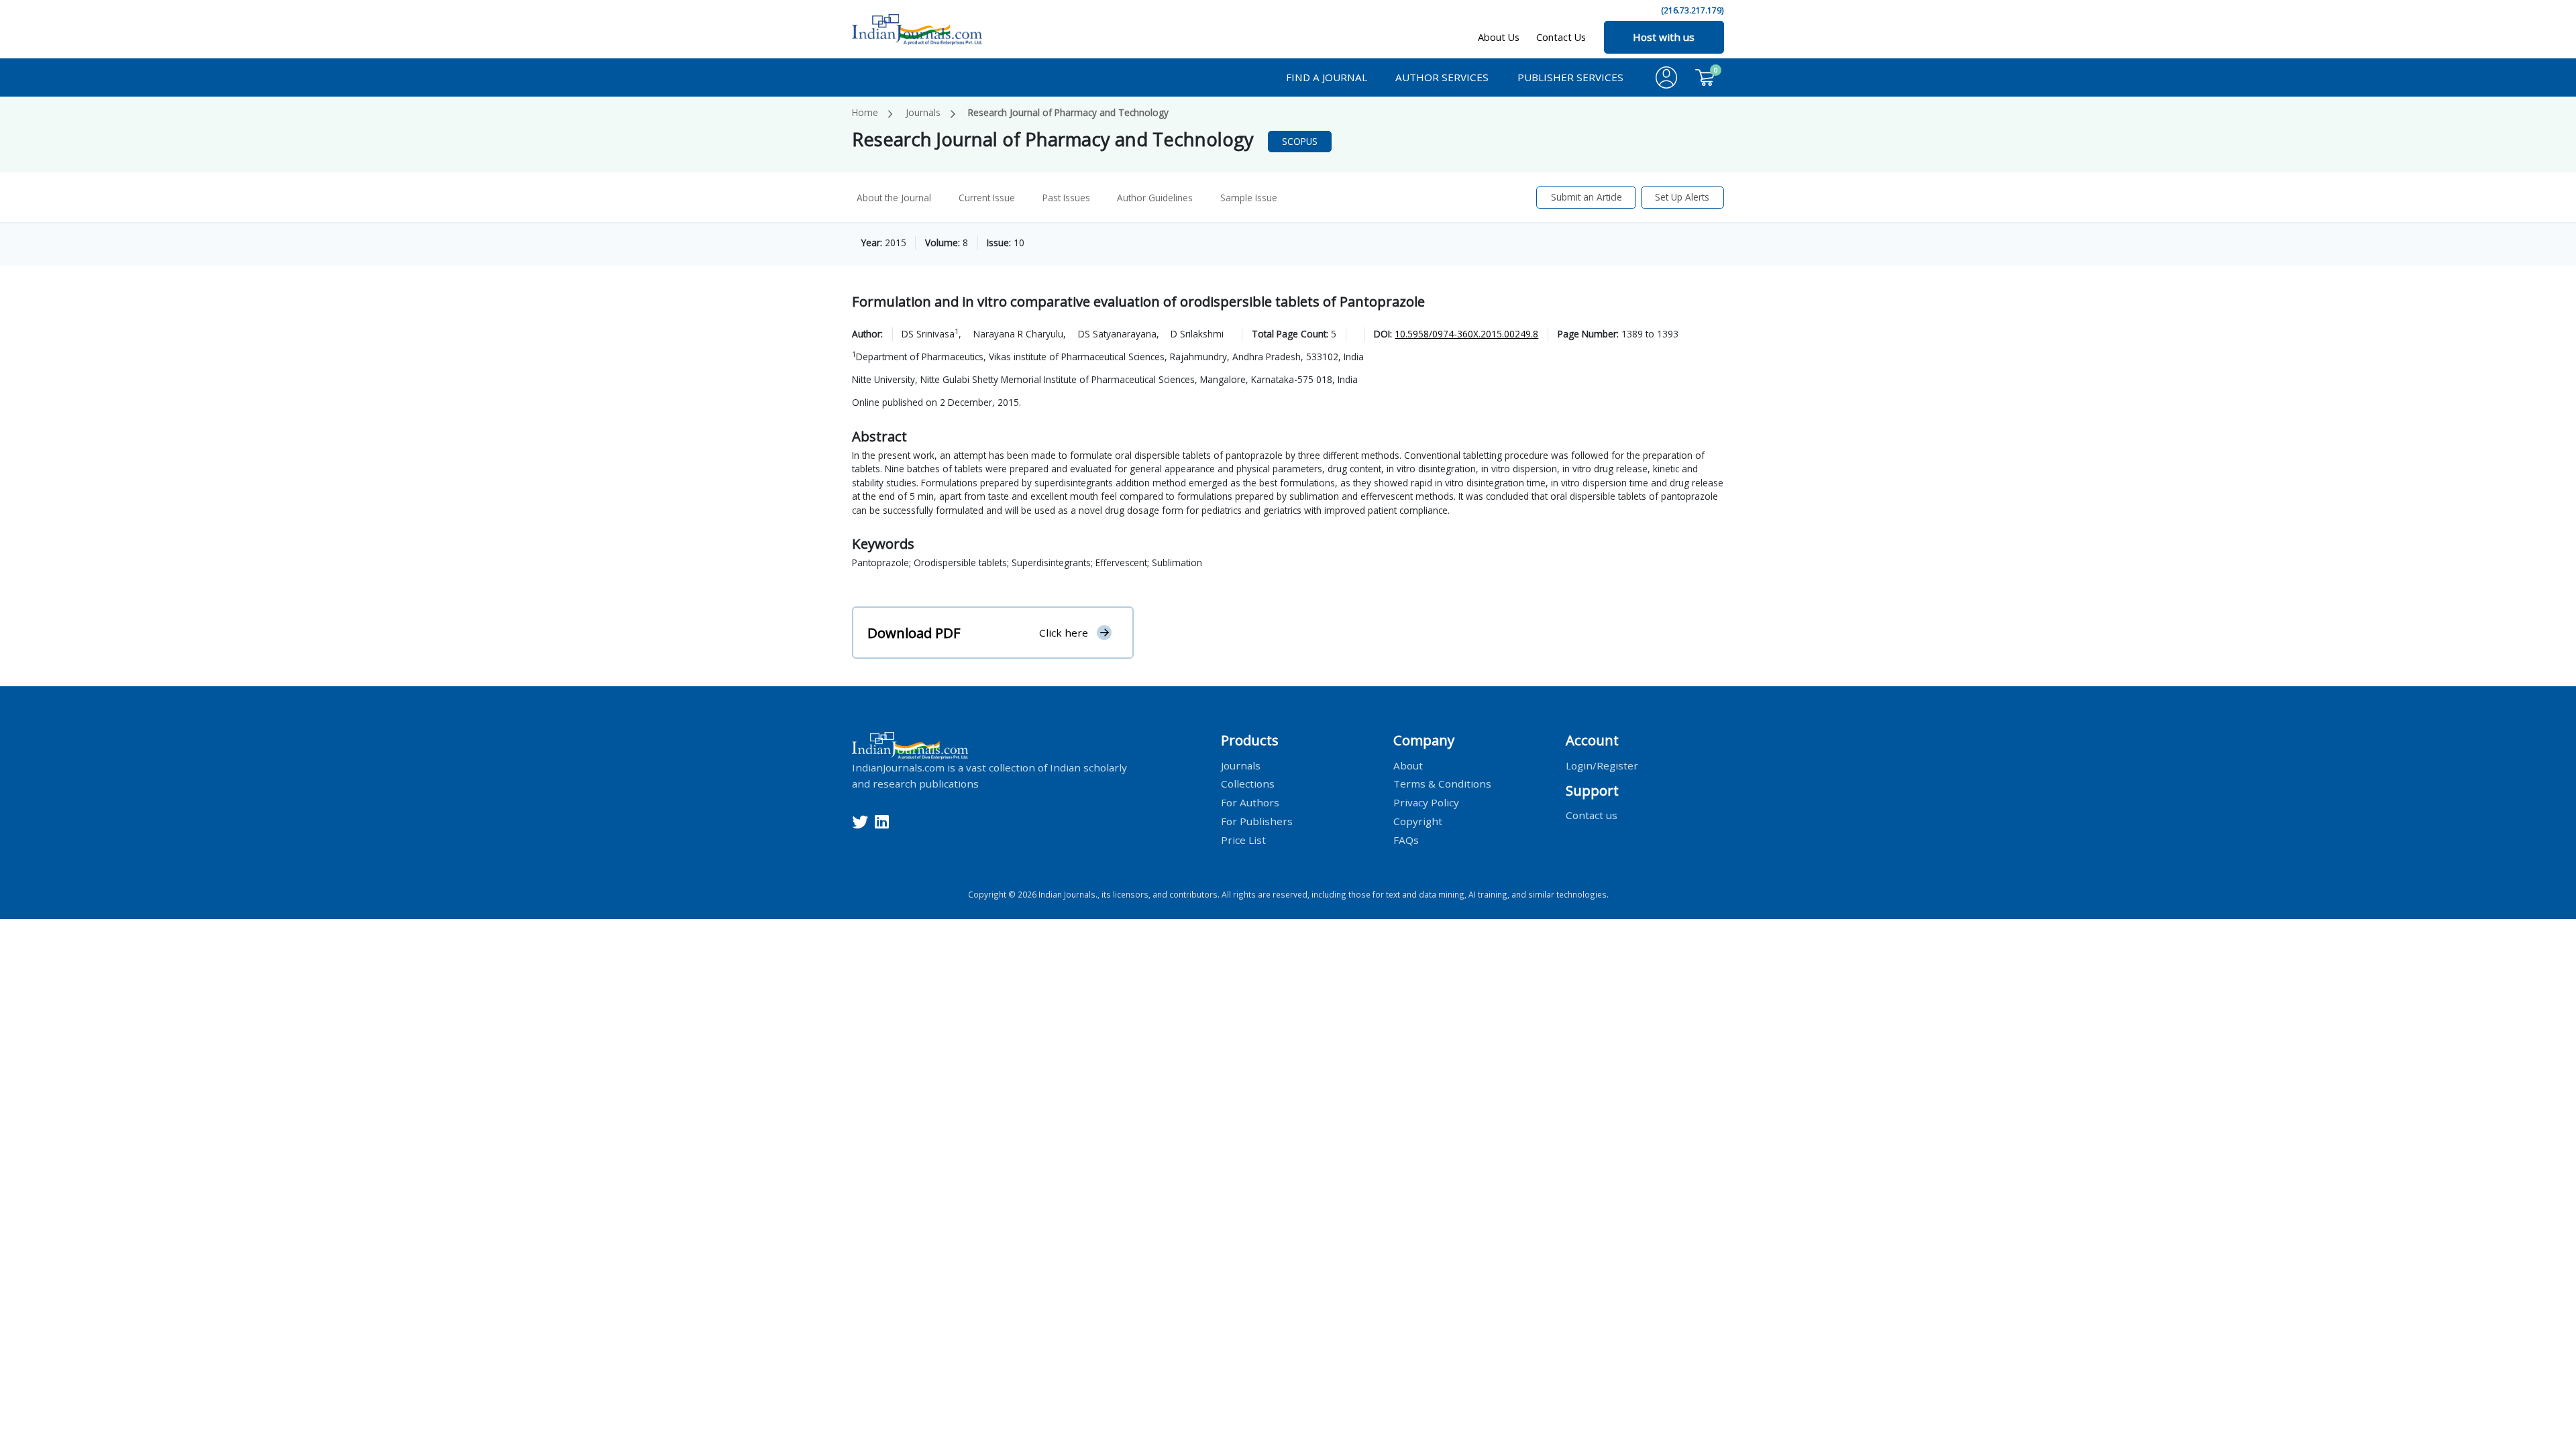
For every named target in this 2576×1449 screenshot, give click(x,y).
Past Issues (1066, 198)
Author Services (1442, 77)
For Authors (1250, 802)
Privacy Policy (1426, 802)
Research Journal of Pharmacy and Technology (1068, 112)
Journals (923, 112)
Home (865, 112)
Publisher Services (1570, 77)
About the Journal (894, 198)
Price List (1243, 840)
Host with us (1664, 37)
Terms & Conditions (1442, 784)
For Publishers (1257, 821)
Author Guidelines (1155, 198)
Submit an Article (1587, 197)
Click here (1064, 633)
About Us (1499, 37)
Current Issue (987, 198)
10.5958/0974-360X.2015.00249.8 (1466, 334)
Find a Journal (1327, 77)
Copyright (1418, 821)
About (1408, 765)
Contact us (1592, 815)
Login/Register (1602, 765)
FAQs (1406, 840)
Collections (1248, 784)
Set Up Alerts (1682, 197)
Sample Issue (1249, 198)
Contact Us (1561, 37)
